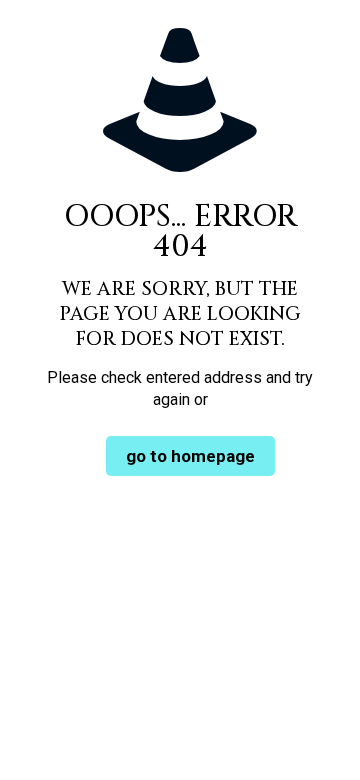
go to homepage (190, 456)
